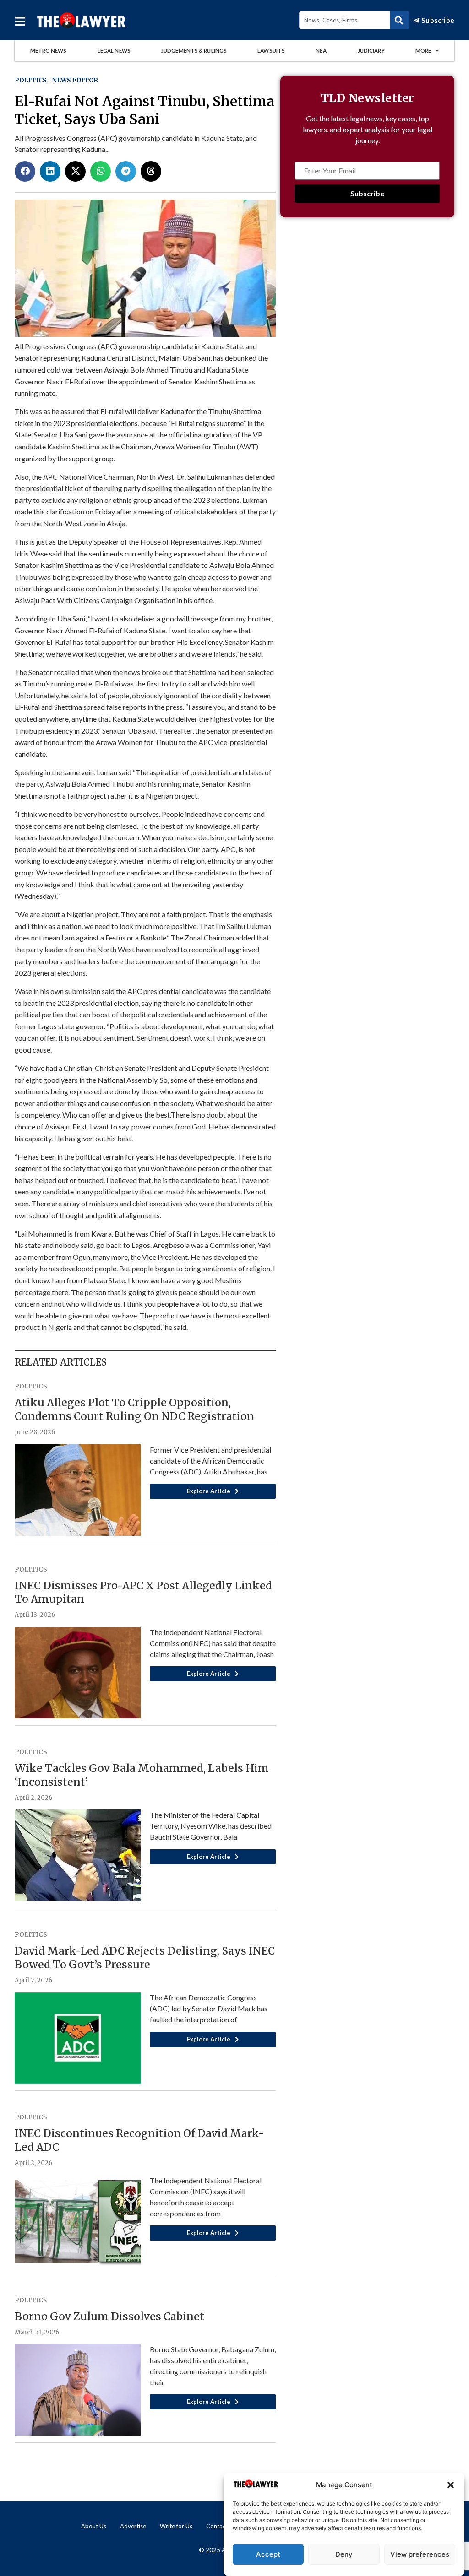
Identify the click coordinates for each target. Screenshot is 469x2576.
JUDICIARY (371, 51)
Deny (344, 2554)
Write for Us (176, 2526)
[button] (451, 2485)
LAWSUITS (271, 51)
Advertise (133, 2526)
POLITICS (31, 80)
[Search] (400, 20)
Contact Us (221, 2526)
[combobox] (345, 20)
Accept (268, 2554)
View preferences (420, 2554)
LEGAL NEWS (114, 51)
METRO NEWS (49, 51)
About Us (94, 2526)
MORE (423, 51)
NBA (321, 51)
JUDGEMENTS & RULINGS (194, 51)
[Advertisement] (367, 306)
